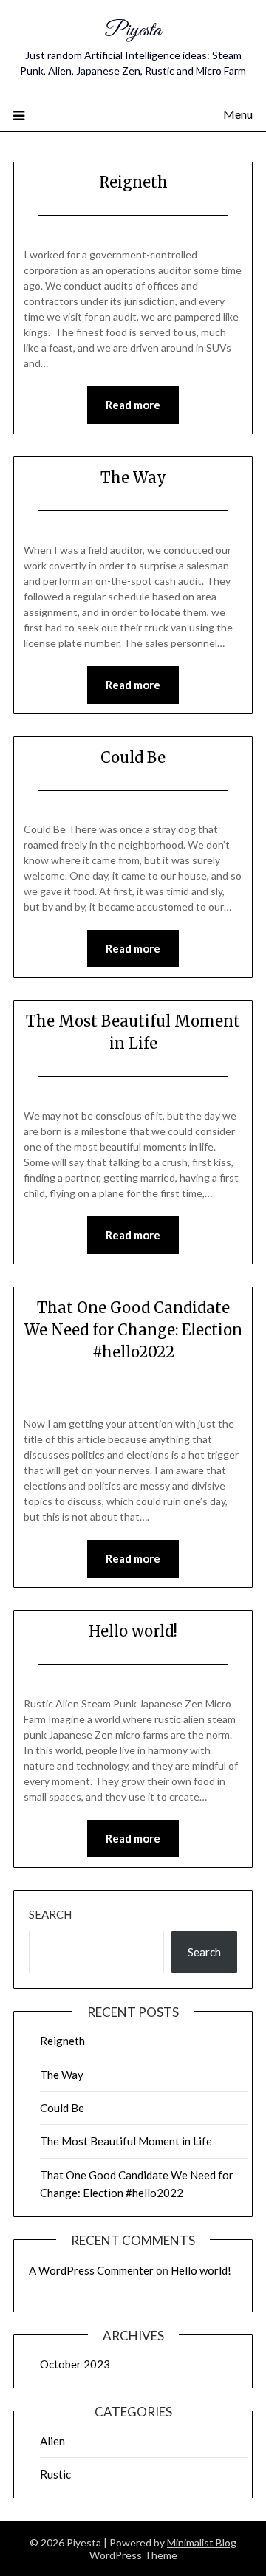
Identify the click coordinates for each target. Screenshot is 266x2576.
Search (50, 1914)
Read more (133, 405)
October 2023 (75, 2364)
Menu (238, 114)
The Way (133, 477)
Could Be (133, 757)
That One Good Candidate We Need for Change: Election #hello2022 (133, 1330)
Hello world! (133, 1631)
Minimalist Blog (202, 2542)
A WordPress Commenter (91, 2270)
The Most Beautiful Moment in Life (126, 2141)
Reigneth (133, 182)
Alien (52, 2441)
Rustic (55, 2474)
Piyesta (133, 31)
